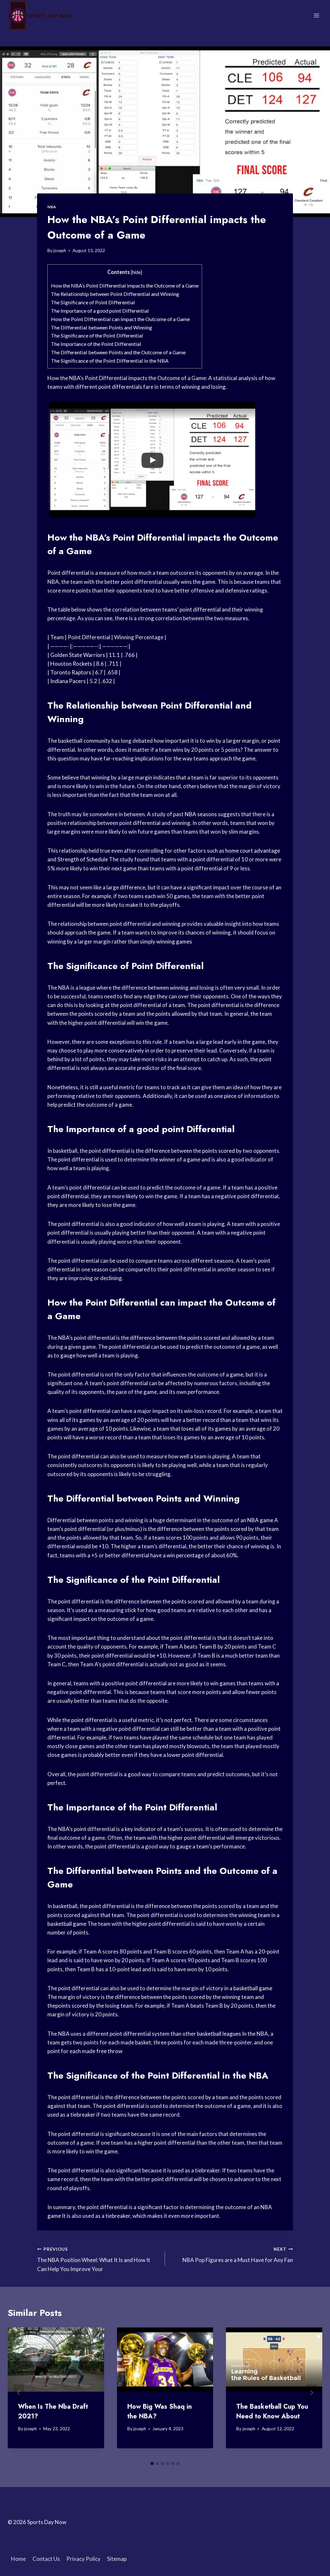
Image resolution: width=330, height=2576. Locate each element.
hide (136, 272)
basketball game (67, 1924)
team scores (167, 1538)
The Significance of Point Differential (93, 302)
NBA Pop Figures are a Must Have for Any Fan (238, 2255)
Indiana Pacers (68, 681)
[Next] (311, 2393)
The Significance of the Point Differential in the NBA (110, 361)
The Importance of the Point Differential (96, 344)
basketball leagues (219, 2034)
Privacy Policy (83, 2559)
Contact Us (46, 2559)
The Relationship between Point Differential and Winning (115, 294)
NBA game (260, 1520)
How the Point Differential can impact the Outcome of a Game (120, 319)
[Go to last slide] (19, 2393)
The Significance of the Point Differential (97, 335)
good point (160, 1129)
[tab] (152, 2463)
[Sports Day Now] (40, 15)
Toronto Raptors (71, 672)
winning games (174, 941)
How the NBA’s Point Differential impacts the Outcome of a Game (125, 285)
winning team (254, 1915)
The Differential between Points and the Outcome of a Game (118, 352)
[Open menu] (316, 15)
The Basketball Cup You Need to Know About (272, 2411)
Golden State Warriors (78, 655)
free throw (109, 2051)
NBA (52, 207)
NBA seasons (201, 814)
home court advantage (253, 851)
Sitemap (117, 2559)
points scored (95, 1014)
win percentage (185, 1555)
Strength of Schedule (83, 859)
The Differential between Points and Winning (102, 327)
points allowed (173, 1014)
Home (18, 2559)
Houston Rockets (71, 664)
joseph (60, 250)
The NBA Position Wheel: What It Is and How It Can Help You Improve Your (94, 2259)
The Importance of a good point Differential (100, 311)
